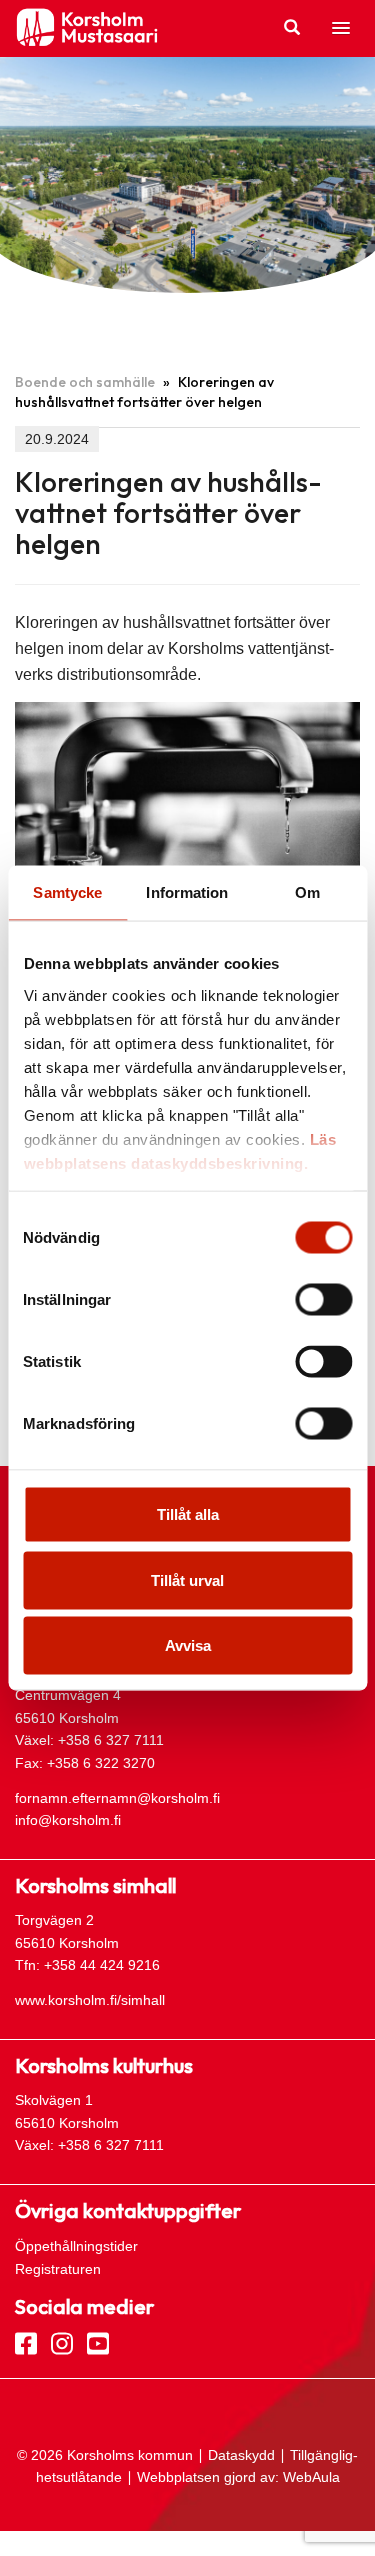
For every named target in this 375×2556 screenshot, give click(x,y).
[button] (341, 29)
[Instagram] (62, 2342)
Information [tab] (187, 892)
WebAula (311, 2477)
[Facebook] (26, 2342)
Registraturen (58, 2269)
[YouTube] (98, 2342)
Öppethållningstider (76, 2246)
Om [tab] (307, 892)
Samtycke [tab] (67, 892)
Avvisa (188, 1645)
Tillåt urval (187, 1579)
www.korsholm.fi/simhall (90, 2000)
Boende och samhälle (85, 382)
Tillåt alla (188, 1514)
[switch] (323, 1300)
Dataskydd (241, 2455)
